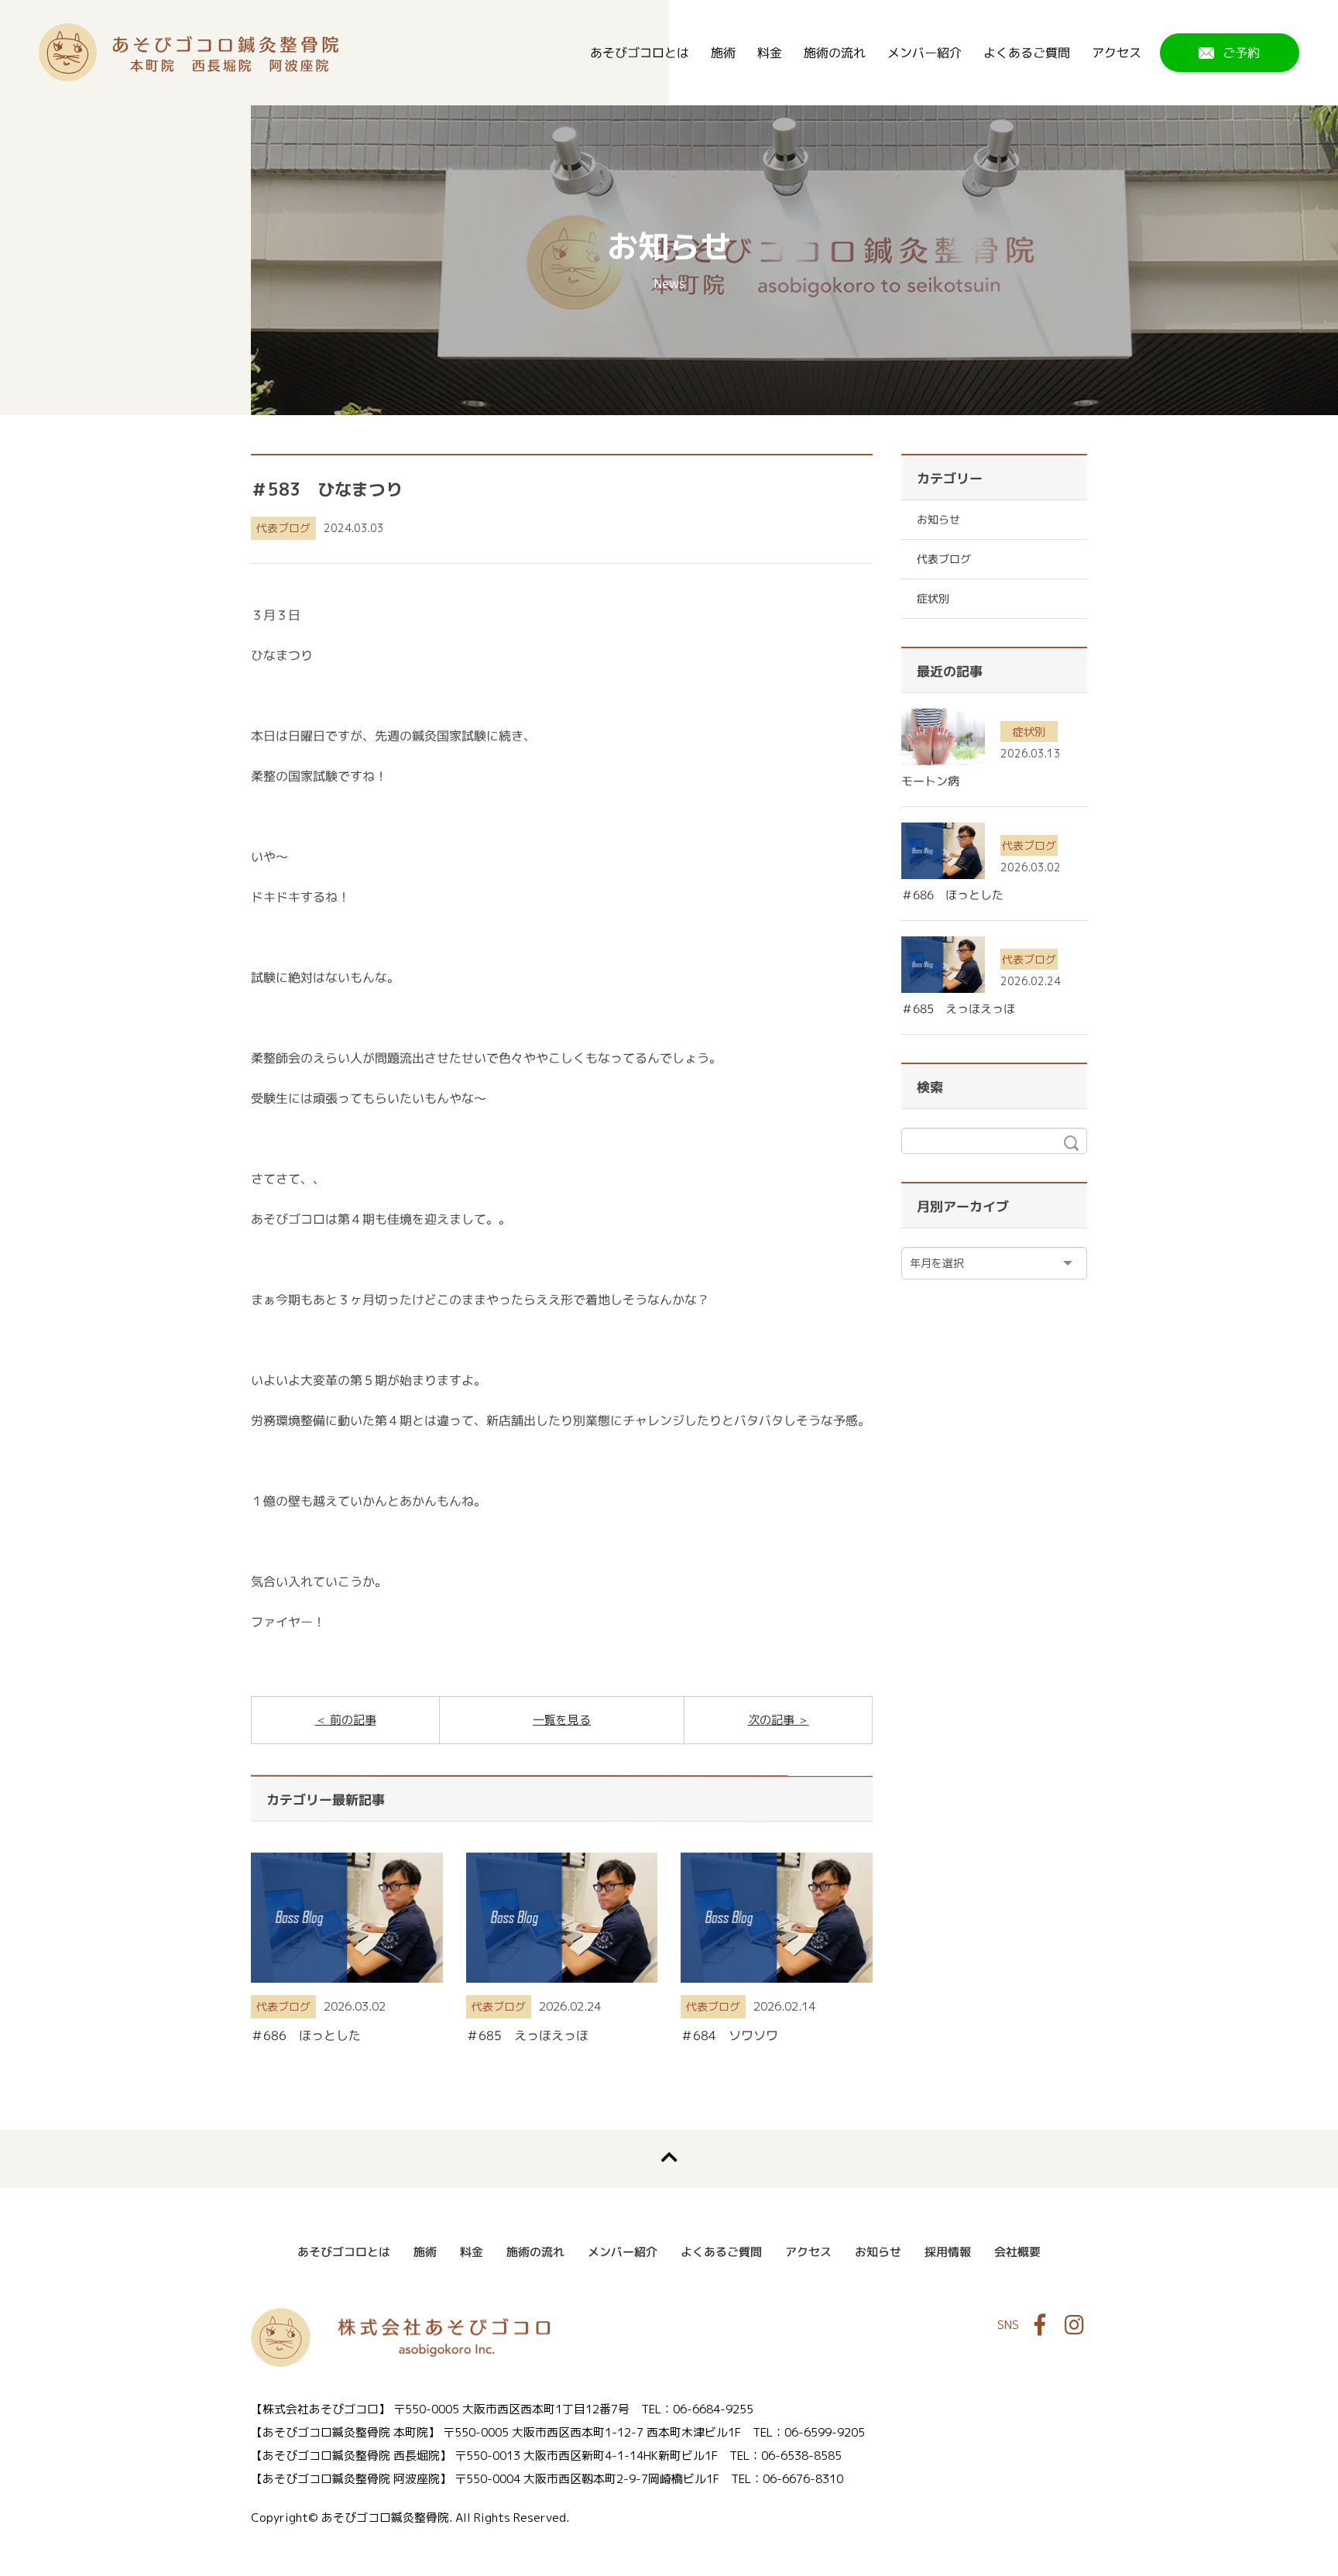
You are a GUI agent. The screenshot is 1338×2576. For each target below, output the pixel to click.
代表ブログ (283, 528)
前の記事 (352, 1720)
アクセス (1117, 53)
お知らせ (938, 519)
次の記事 (773, 1720)
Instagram (1074, 2325)
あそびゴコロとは (640, 53)
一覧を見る (562, 1720)
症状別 (933, 598)
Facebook (1040, 2325)
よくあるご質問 (1027, 53)
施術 (723, 53)
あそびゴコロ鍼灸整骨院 (189, 52)
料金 (770, 53)
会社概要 (1017, 2252)
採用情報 (948, 2252)
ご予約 (1241, 53)
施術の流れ (835, 53)
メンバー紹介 (925, 53)
